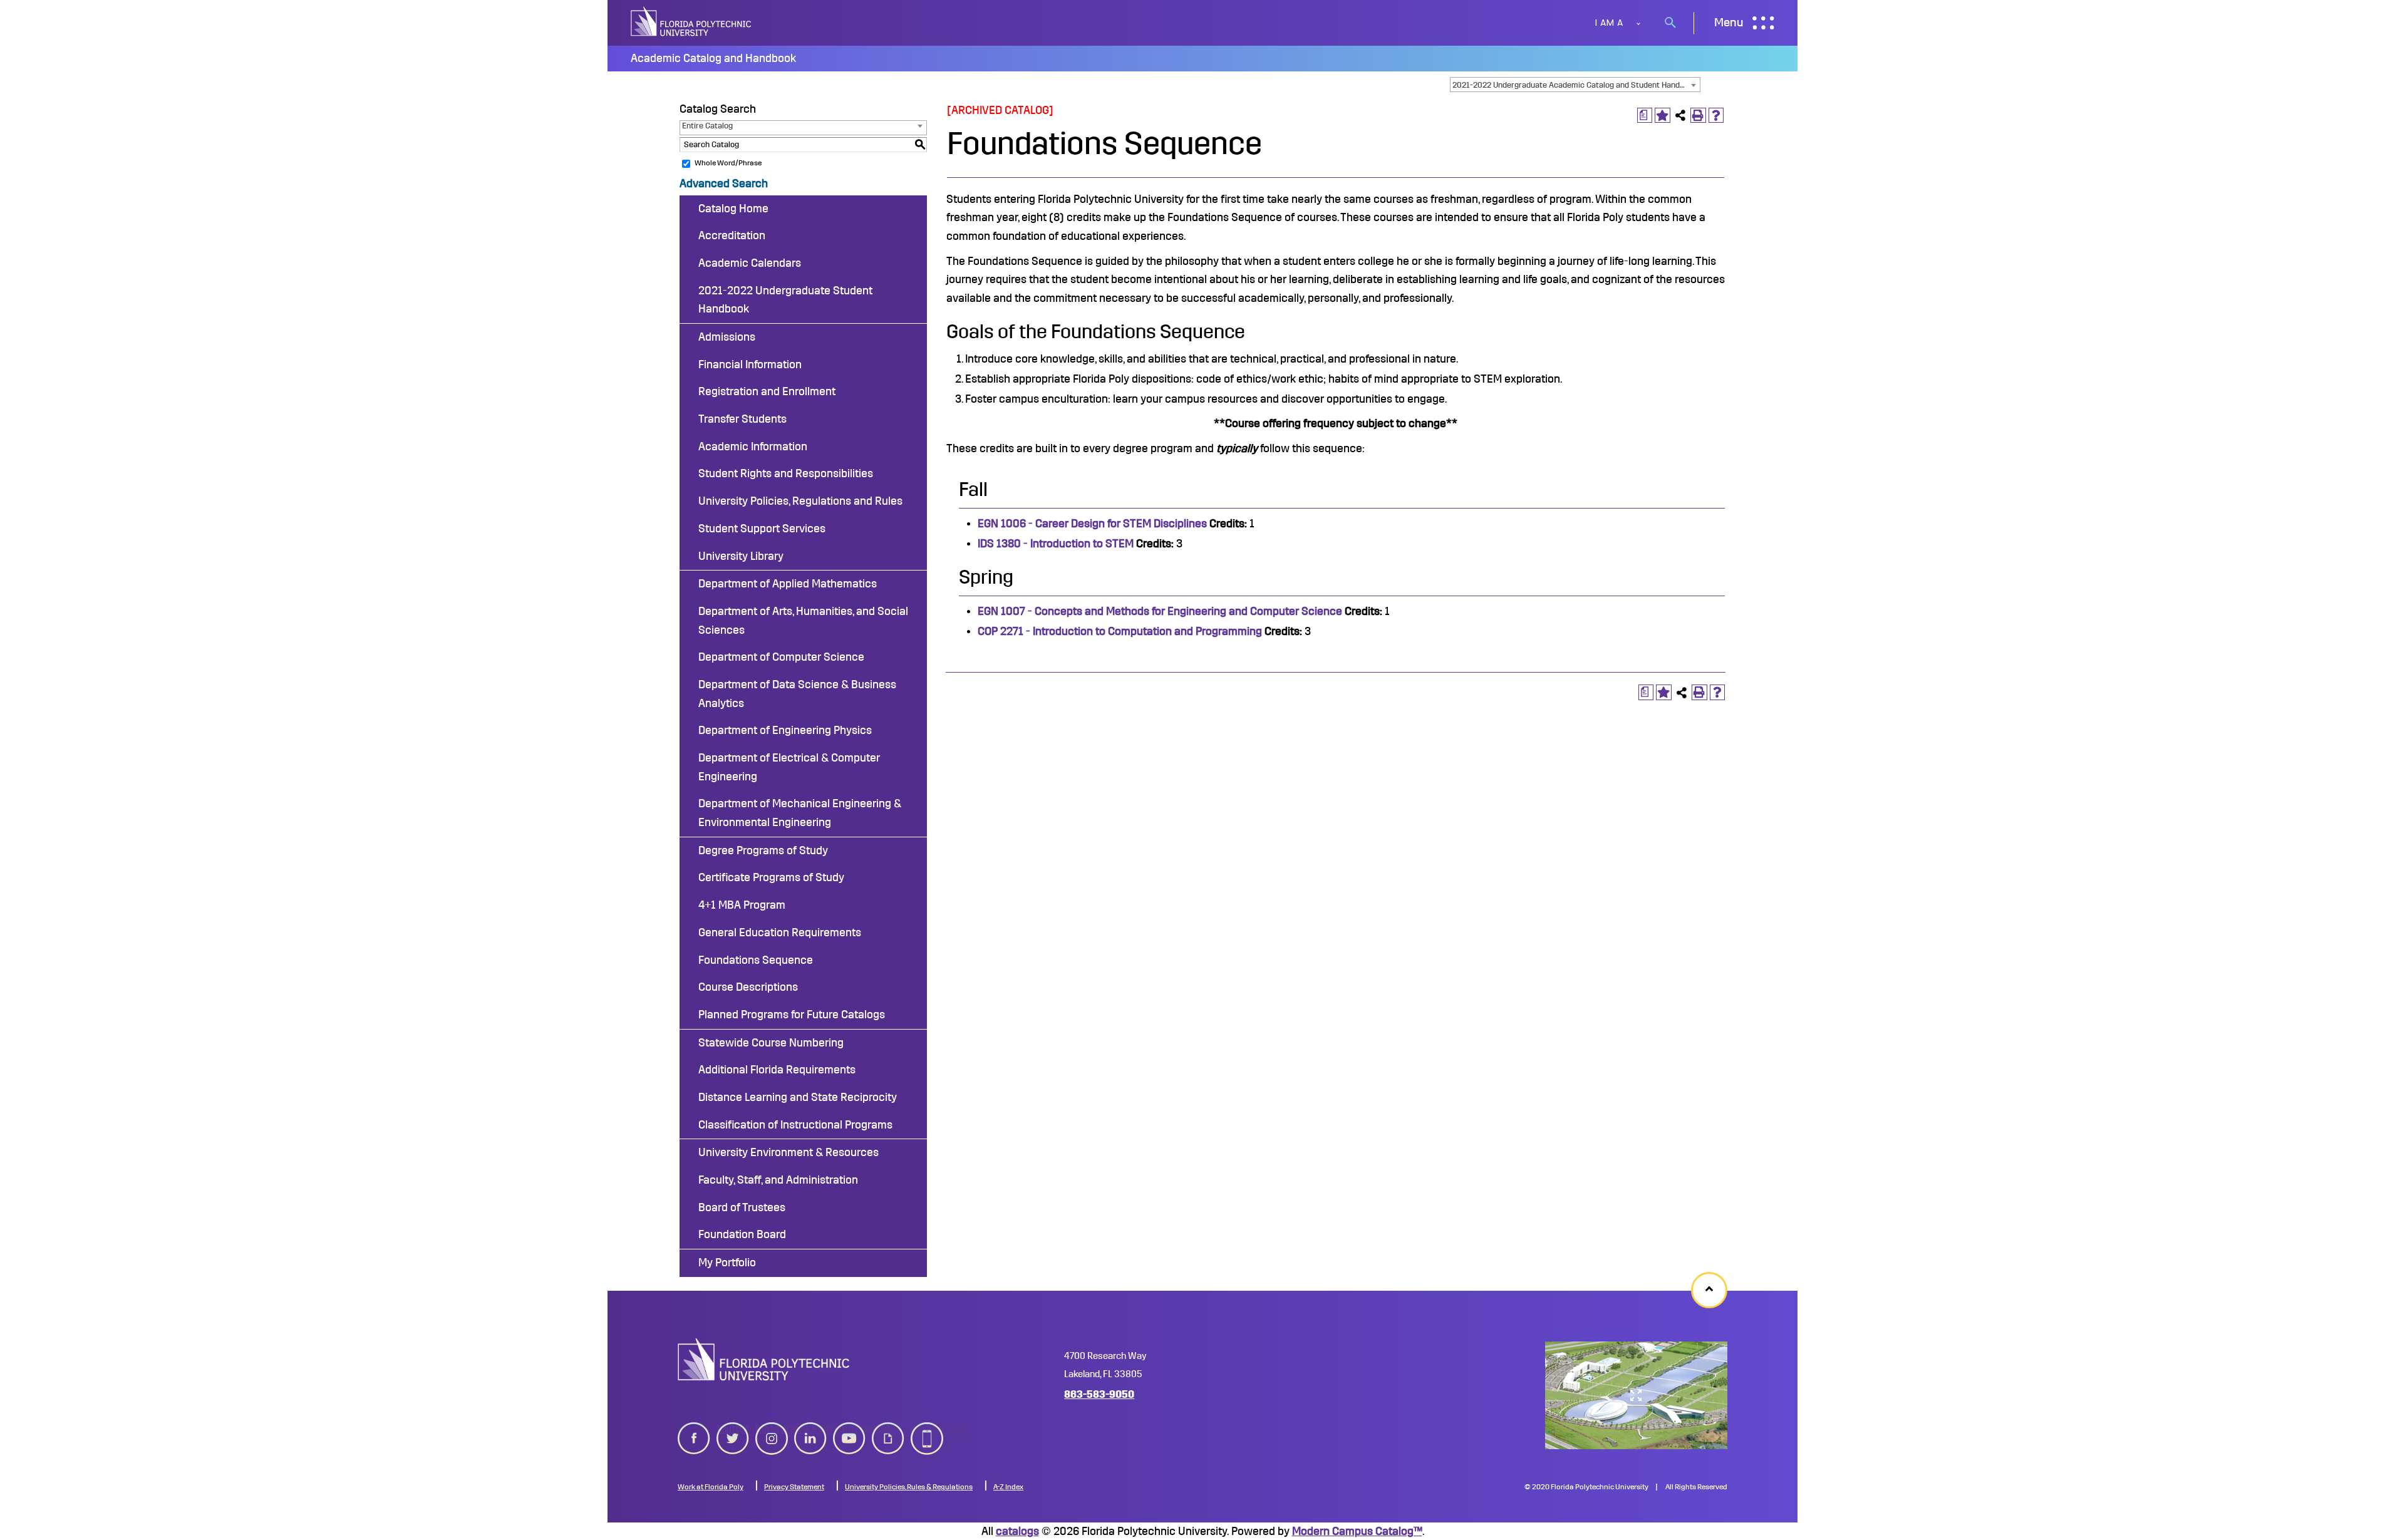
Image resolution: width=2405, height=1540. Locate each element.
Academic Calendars (750, 263)
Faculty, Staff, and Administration (778, 1180)
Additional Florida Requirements (777, 1070)
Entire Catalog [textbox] (707, 126)
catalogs (1017, 1531)
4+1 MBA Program (742, 905)
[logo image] (764, 1359)
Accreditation (732, 235)
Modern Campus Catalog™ (1357, 1531)
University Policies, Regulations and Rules (800, 501)
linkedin (810, 1429)
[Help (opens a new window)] (1716, 116)
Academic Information (753, 447)
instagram (772, 1429)
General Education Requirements (780, 933)
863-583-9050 (1099, 1394)
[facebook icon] (694, 1436)
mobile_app (927, 1429)
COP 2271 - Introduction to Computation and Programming (1120, 631)
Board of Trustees (742, 1207)
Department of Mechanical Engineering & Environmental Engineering (800, 813)
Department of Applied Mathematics (788, 584)
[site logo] (692, 23)
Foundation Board (742, 1234)
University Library (741, 556)
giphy (885, 1429)
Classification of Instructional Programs (795, 1125)
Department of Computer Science (781, 657)
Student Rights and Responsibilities (786, 473)
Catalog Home (733, 209)
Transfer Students (742, 419)
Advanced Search (724, 183)
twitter (733, 1429)
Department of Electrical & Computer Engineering (789, 767)
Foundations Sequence (756, 960)
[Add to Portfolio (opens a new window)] (1663, 116)
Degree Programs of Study (763, 850)
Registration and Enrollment (767, 391)
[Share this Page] (1681, 116)
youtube (849, 1429)
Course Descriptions (748, 987)
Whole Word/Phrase (728, 163)
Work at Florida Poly (711, 1487)
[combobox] (1575, 85)
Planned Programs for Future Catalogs (792, 1015)
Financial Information (750, 364)
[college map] (1636, 1395)
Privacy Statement (794, 1487)
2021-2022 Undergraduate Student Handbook (785, 300)
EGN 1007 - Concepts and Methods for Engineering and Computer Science (1160, 611)
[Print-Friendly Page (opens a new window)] (1698, 116)
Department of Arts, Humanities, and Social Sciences (803, 621)
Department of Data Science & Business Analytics (797, 694)
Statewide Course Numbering (771, 1043)
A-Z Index (1008, 1487)
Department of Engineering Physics (785, 730)
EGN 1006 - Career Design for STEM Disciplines (1092, 524)
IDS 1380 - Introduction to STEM (1056, 544)
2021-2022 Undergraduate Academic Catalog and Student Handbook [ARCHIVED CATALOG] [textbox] (1576, 85)
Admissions (727, 337)
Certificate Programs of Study (771, 877)
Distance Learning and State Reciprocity (798, 1097)
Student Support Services (762, 529)
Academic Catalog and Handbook (713, 58)
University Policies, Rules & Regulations (909, 1487)
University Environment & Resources (789, 1152)
